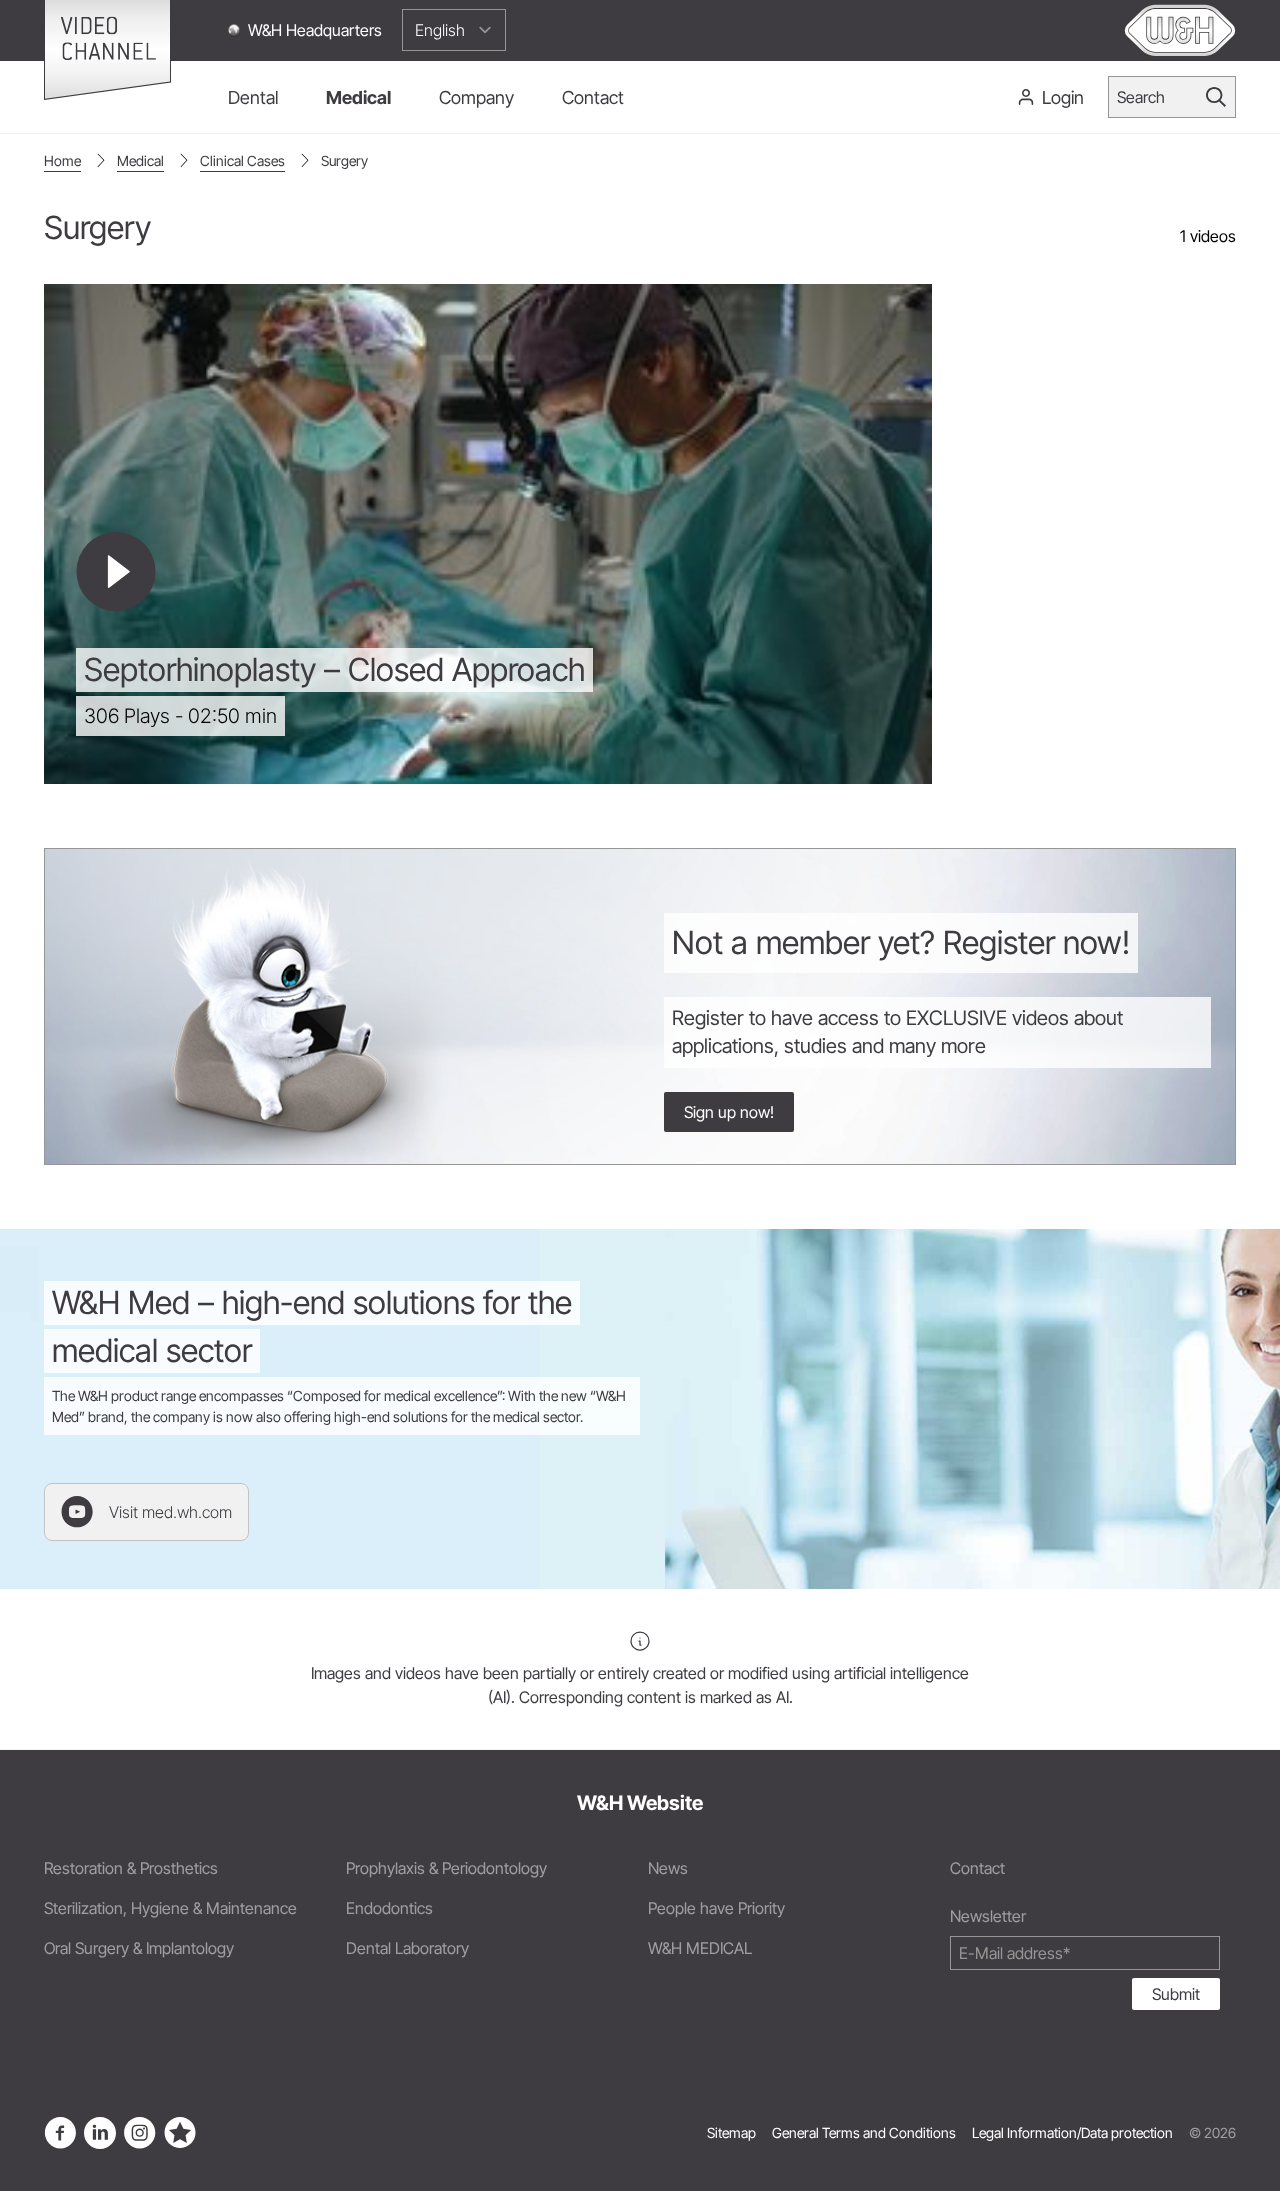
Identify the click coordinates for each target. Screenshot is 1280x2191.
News (668, 1868)
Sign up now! (729, 1112)
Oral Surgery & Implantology (139, 1948)
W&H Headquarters (315, 30)
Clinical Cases (242, 160)
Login (1063, 97)
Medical (140, 160)
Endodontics (389, 1908)
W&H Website (640, 1803)
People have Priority (716, 1908)
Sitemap (731, 2132)
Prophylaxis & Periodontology (446, 1868)
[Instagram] (140, 2133)
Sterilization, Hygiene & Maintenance (170, 1908)
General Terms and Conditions (864, 2132)
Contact (977, 1868)
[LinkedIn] (100, 2133)
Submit (1176, 1994)
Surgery (344, 160)
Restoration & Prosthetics (131, 1868)
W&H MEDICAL (700, 1948)
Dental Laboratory (407, 1948)
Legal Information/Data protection (1072, 2132)
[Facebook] (60, 2133)
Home (62, 160)
